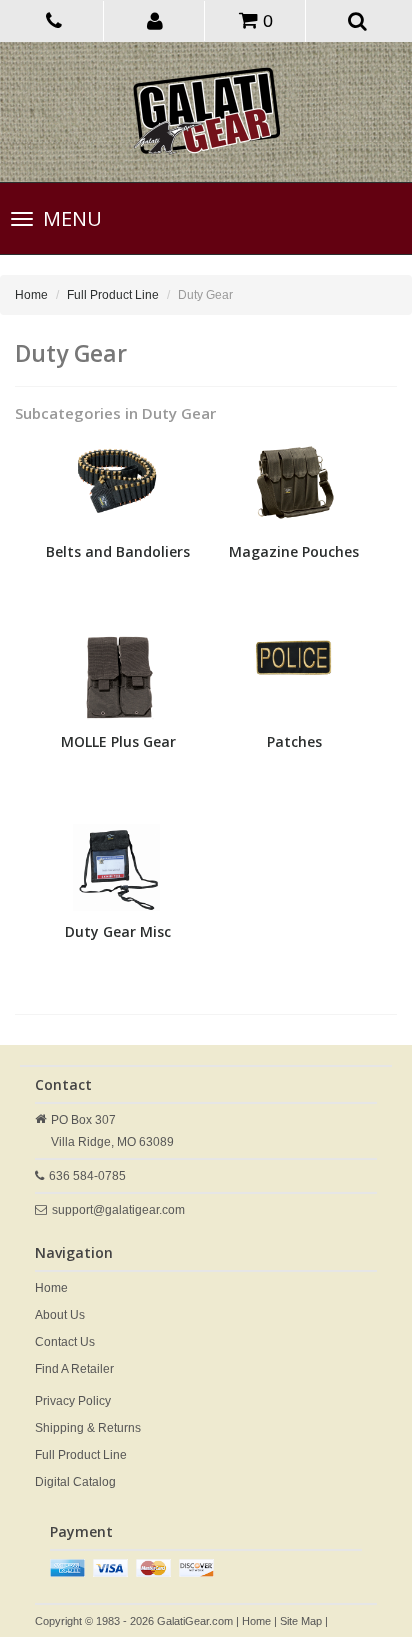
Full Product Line (113, 295)
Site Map (301, 1621)
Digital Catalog (75, 1482)
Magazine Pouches (294, 551)
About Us (60, 1315)
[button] (156, 20)
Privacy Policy (73, 1401)
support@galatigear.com (118, 1210)
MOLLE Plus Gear (118, 741)
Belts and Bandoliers (118, 551)
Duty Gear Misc (118, 931)
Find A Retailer (74, 1369)
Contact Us (65, 1342)
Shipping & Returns (88, 1428)
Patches (294, 741)
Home (31, 295)
